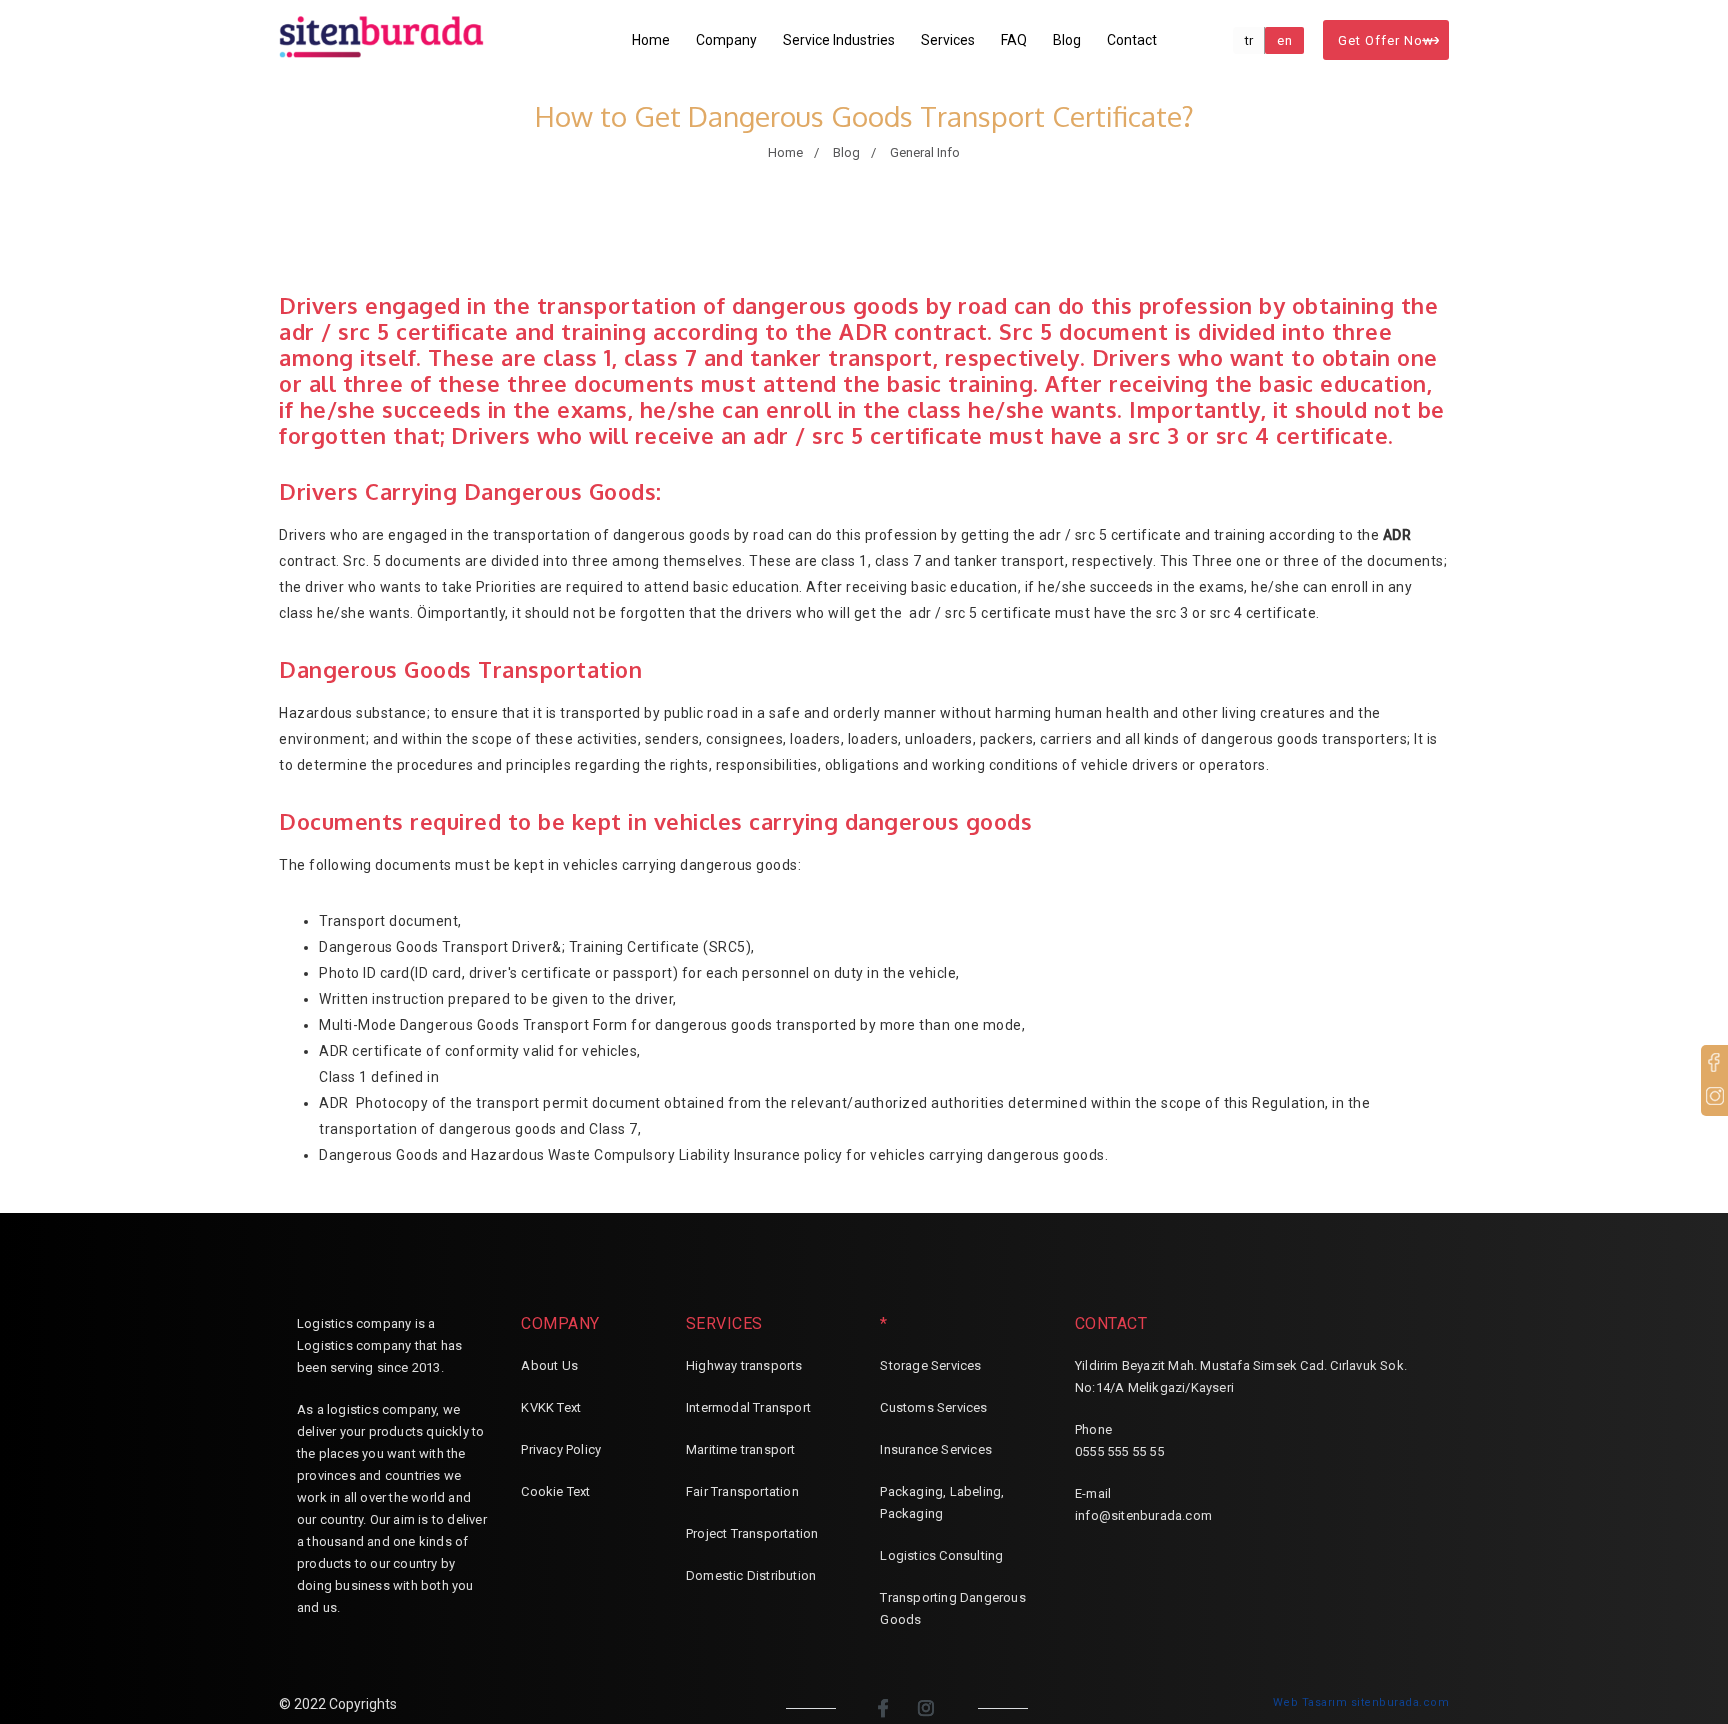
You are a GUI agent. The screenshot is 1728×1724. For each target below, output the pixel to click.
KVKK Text (551, 1407)
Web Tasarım (1310, 1702)
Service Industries (839, 40)
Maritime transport (741, 1449)
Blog (1067, 40)
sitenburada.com (1400, 1702)
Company (726, 40)
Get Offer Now (1386, 40)
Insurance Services (936, 1449)
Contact (1132, 40)
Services (948, 40)
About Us (549, 1365)
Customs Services (933, 1407)
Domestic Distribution (751, 1575)
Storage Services (930, 1365)
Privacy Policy (561, 1449)
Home (651, 40)
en (1284, 40)
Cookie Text (555, 1491)
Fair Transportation (742, 1491)
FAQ (1014, 40)
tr (1249, 40)
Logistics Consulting (941, 1555)
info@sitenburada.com (1143, 1515)
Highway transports (744, 1365)
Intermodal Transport (748, 1407)
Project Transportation (752, 1533)
